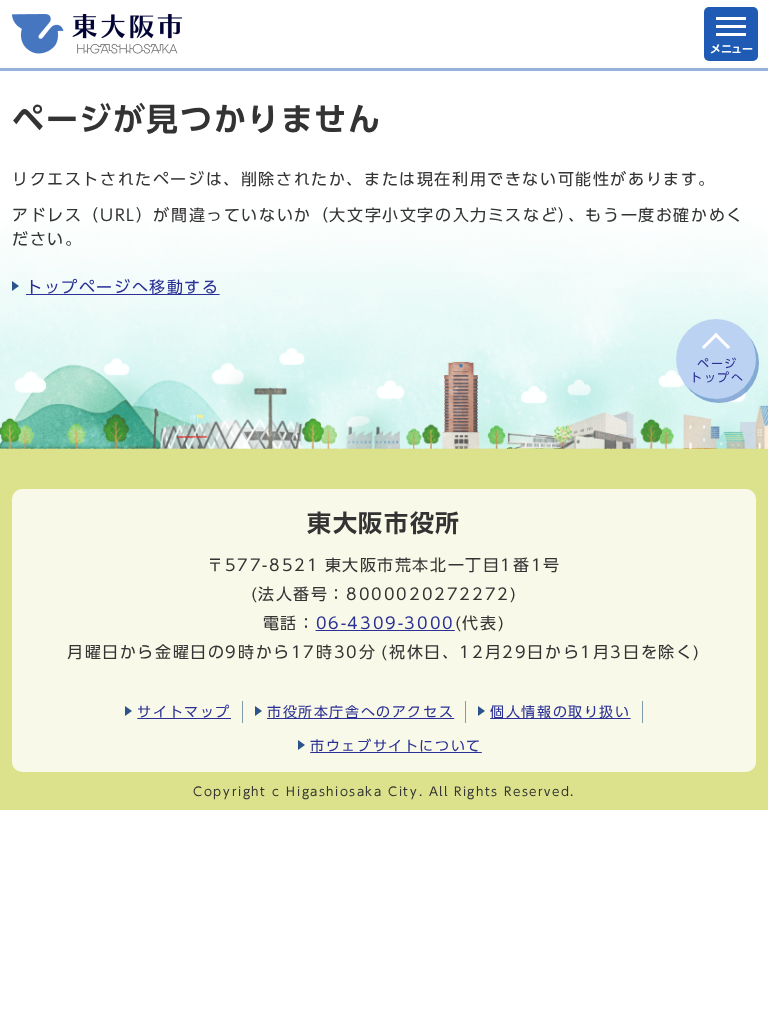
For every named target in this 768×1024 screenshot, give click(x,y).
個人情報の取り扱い (560, 711)
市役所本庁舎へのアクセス (360, 711)
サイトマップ (184, 711)
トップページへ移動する (123, 287)
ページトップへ (717, 370)
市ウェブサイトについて (396, 745)
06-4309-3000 (385, 623)
